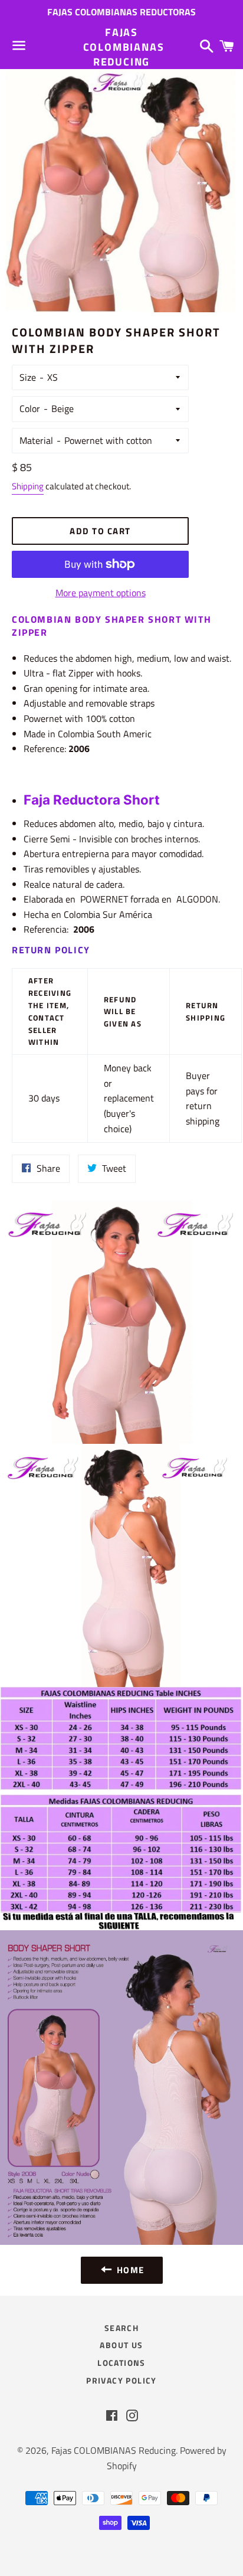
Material (36, 440)
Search (121, 2328)
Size (28, 377)
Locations (121, 2363)
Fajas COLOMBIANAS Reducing (122, 47)
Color (30, 408)
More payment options (101, 593)
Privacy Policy (121, 2380)
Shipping (28, 486)
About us (121, 2345)
